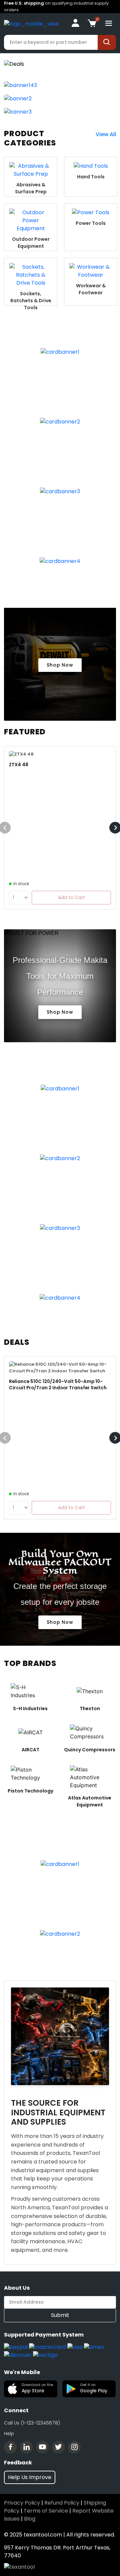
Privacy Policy (22, 2503)
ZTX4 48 (19, 765)
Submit (60, 2315)
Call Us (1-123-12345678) (32, 2423)
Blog (30, 2519)
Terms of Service (46, 2511)
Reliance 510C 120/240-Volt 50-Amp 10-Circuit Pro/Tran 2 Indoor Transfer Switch (58, 1385)
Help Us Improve (30, 2477)
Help (9, 2434)
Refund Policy (62, 2503)
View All (106, 134)
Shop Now (60, 665)
